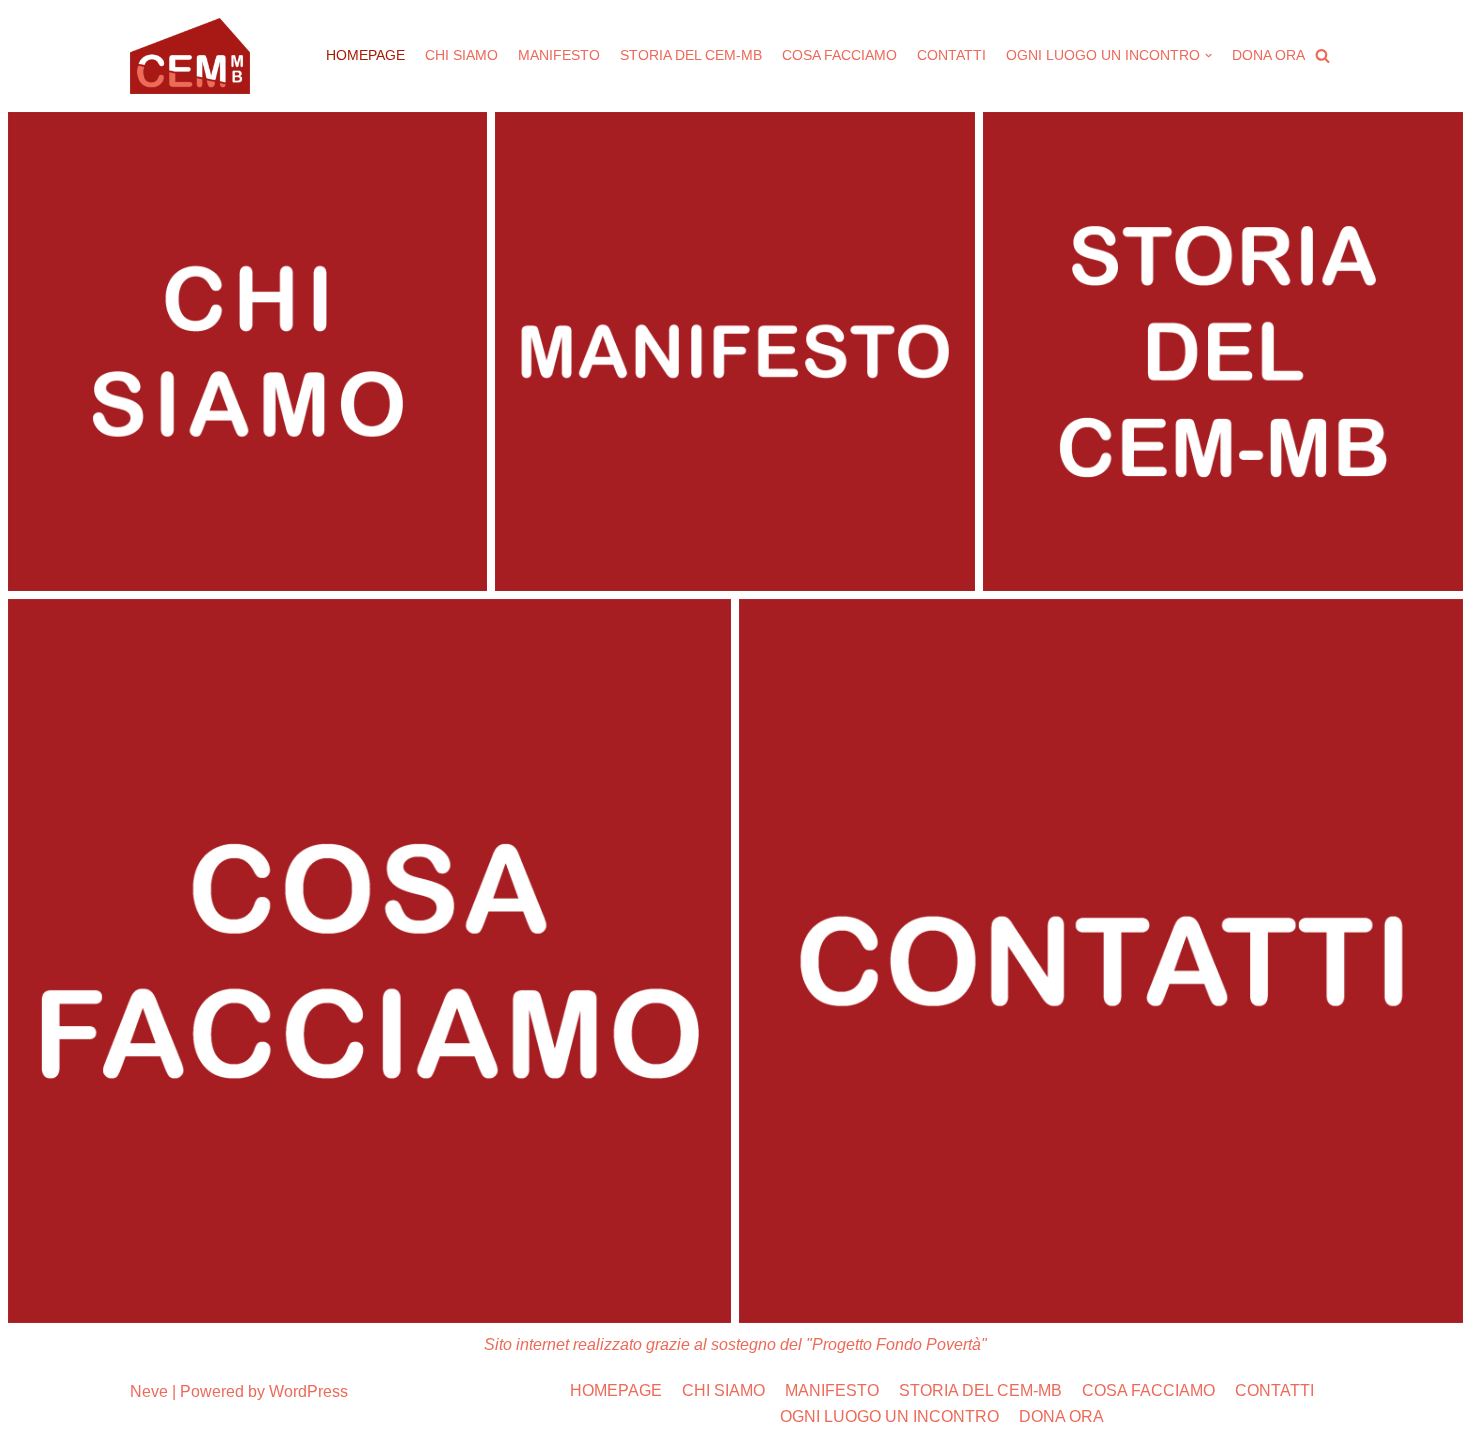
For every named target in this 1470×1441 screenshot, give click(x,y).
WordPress (308, 1391)
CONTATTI (951, 55)
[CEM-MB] (190, 56)
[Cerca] (1322, 55)
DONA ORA (1268, 55)
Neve (149, 1391)
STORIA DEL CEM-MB (691, 55)
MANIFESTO (559, 55)
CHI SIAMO (461, 55)
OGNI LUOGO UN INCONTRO (889, 1416)
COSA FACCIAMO (839, 55)
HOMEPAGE (365, 55)
